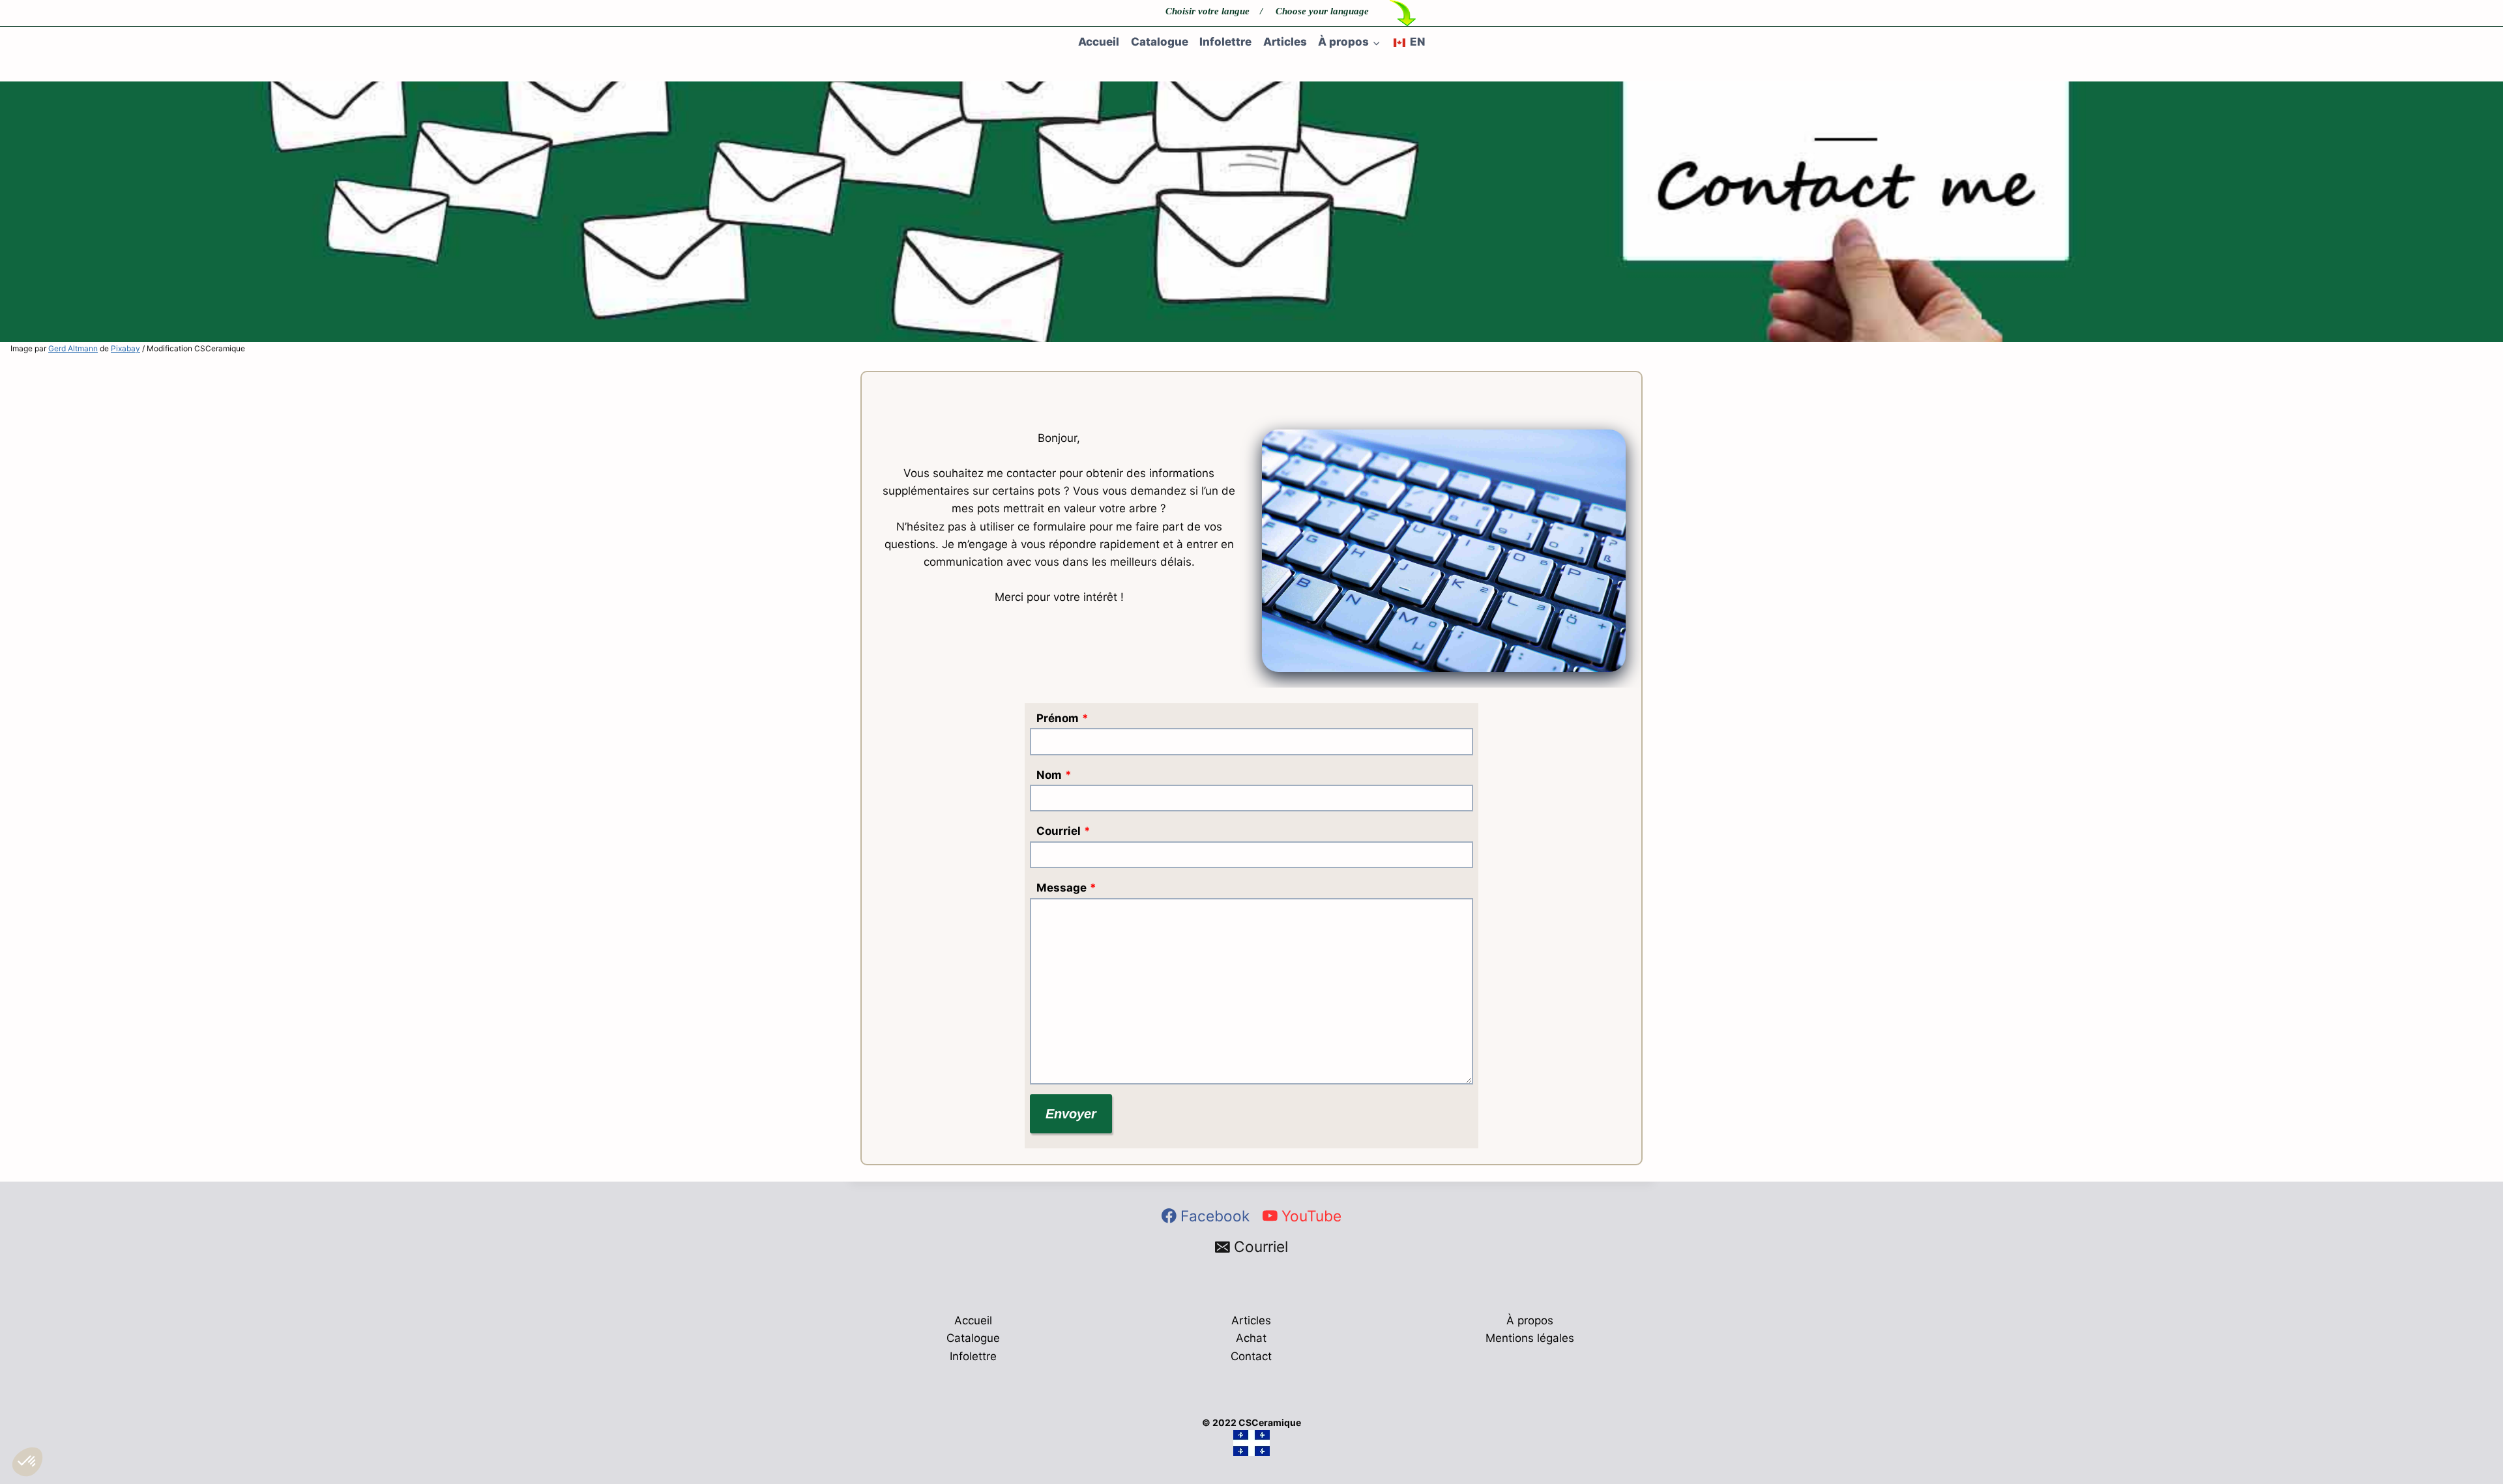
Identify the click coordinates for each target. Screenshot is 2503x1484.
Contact (1251, 1356)
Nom (1054, 775)
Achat (1251, 1338)
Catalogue (1160, 42)
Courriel (1063, 831)
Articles (1285, 42)
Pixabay (125, 348)
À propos (1530, 1320)
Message (1066, 888)
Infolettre (1225, 42)
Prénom (1062, 718)
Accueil (1099, 42)
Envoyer (1071, 1114)
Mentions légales (1530, 1338)
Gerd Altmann (73, 348)
